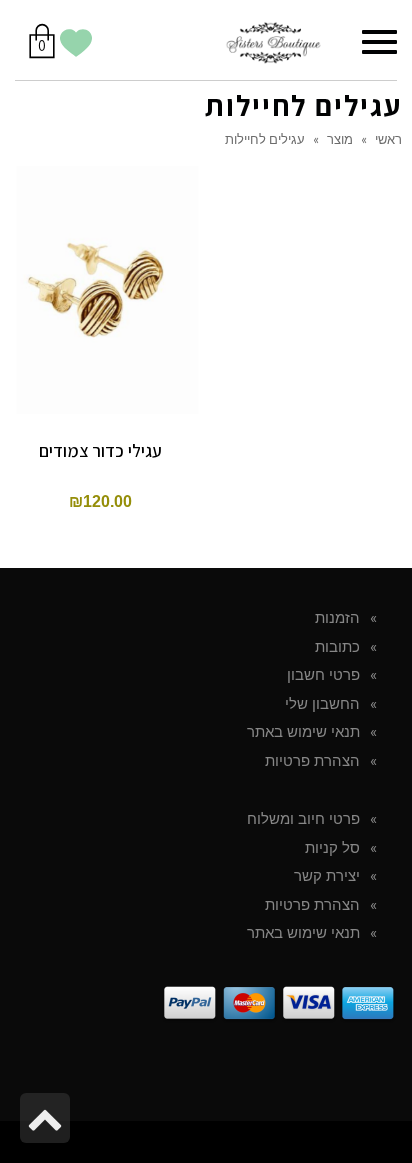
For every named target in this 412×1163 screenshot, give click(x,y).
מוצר (340, 139)
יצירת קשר (327, 876)
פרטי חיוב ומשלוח (303, 819)
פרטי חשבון (323, 675)
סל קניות (332, 848)
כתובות (337, 647)
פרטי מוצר (100, 259)
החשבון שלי (322, 704)
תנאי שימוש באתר (303, 732)
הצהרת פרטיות (312, 761)
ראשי (388, 139)
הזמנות (337, 618)
